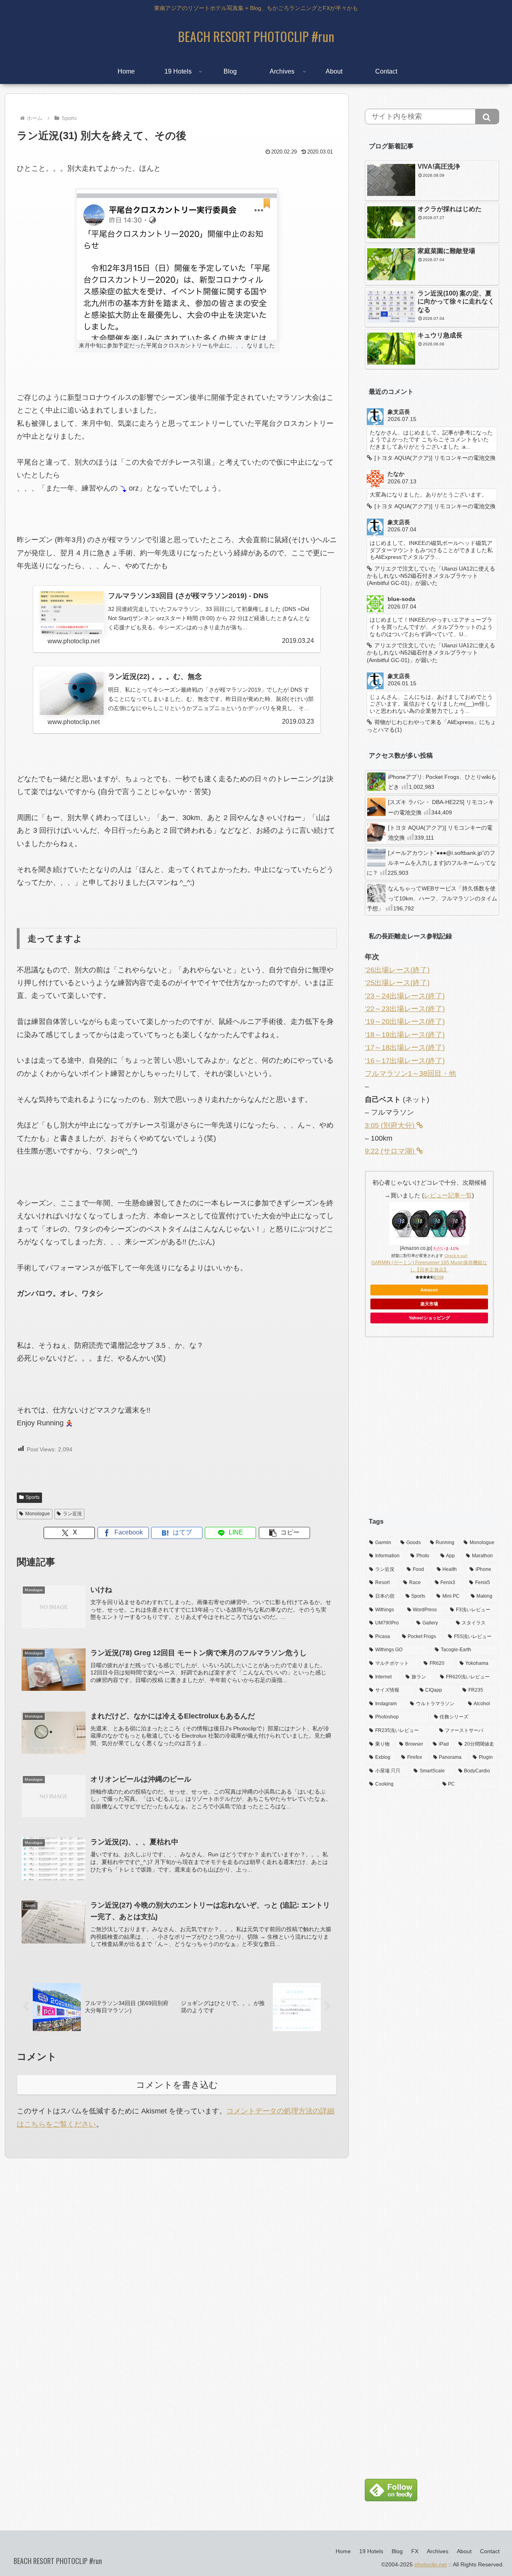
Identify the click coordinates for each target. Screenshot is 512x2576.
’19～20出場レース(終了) (405, 1022)
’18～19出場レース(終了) (405, 1035)
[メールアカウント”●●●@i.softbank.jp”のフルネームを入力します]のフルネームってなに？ (431, 863)
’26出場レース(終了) (397, 970)
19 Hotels (371, 2551)
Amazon (429, 1290)
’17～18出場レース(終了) (405, 1048)
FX (415, 2551)
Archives (438, 2551)
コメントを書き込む (177, 2085)
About (464, 2551)
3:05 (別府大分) (391, 1125)
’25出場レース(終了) (397, 983)
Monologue (38, 1514)
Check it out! (456, 1256)
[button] (284, 1533)
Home (343, 2551)
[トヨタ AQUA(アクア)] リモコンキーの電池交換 (440, 833)
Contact (490, 2551)
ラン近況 (72, 1514)
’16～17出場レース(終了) (405, 1061)
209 (438, 1277)
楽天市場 (429, 1304)
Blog (397, 2551)
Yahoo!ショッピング (429, 1318)
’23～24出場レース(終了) (405, 996)
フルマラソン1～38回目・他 (410, 1073)
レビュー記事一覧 (448, 1195)
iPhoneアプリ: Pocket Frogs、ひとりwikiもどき (442, 782)
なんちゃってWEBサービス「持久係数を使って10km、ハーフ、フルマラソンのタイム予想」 (432, 898)
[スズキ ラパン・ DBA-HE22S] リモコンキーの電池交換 (441, 807)
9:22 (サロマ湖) (391, 1151)
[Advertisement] (432, 1432)
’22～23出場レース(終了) (405, 1009)
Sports (33, 1497)
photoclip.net (431, 2564)
